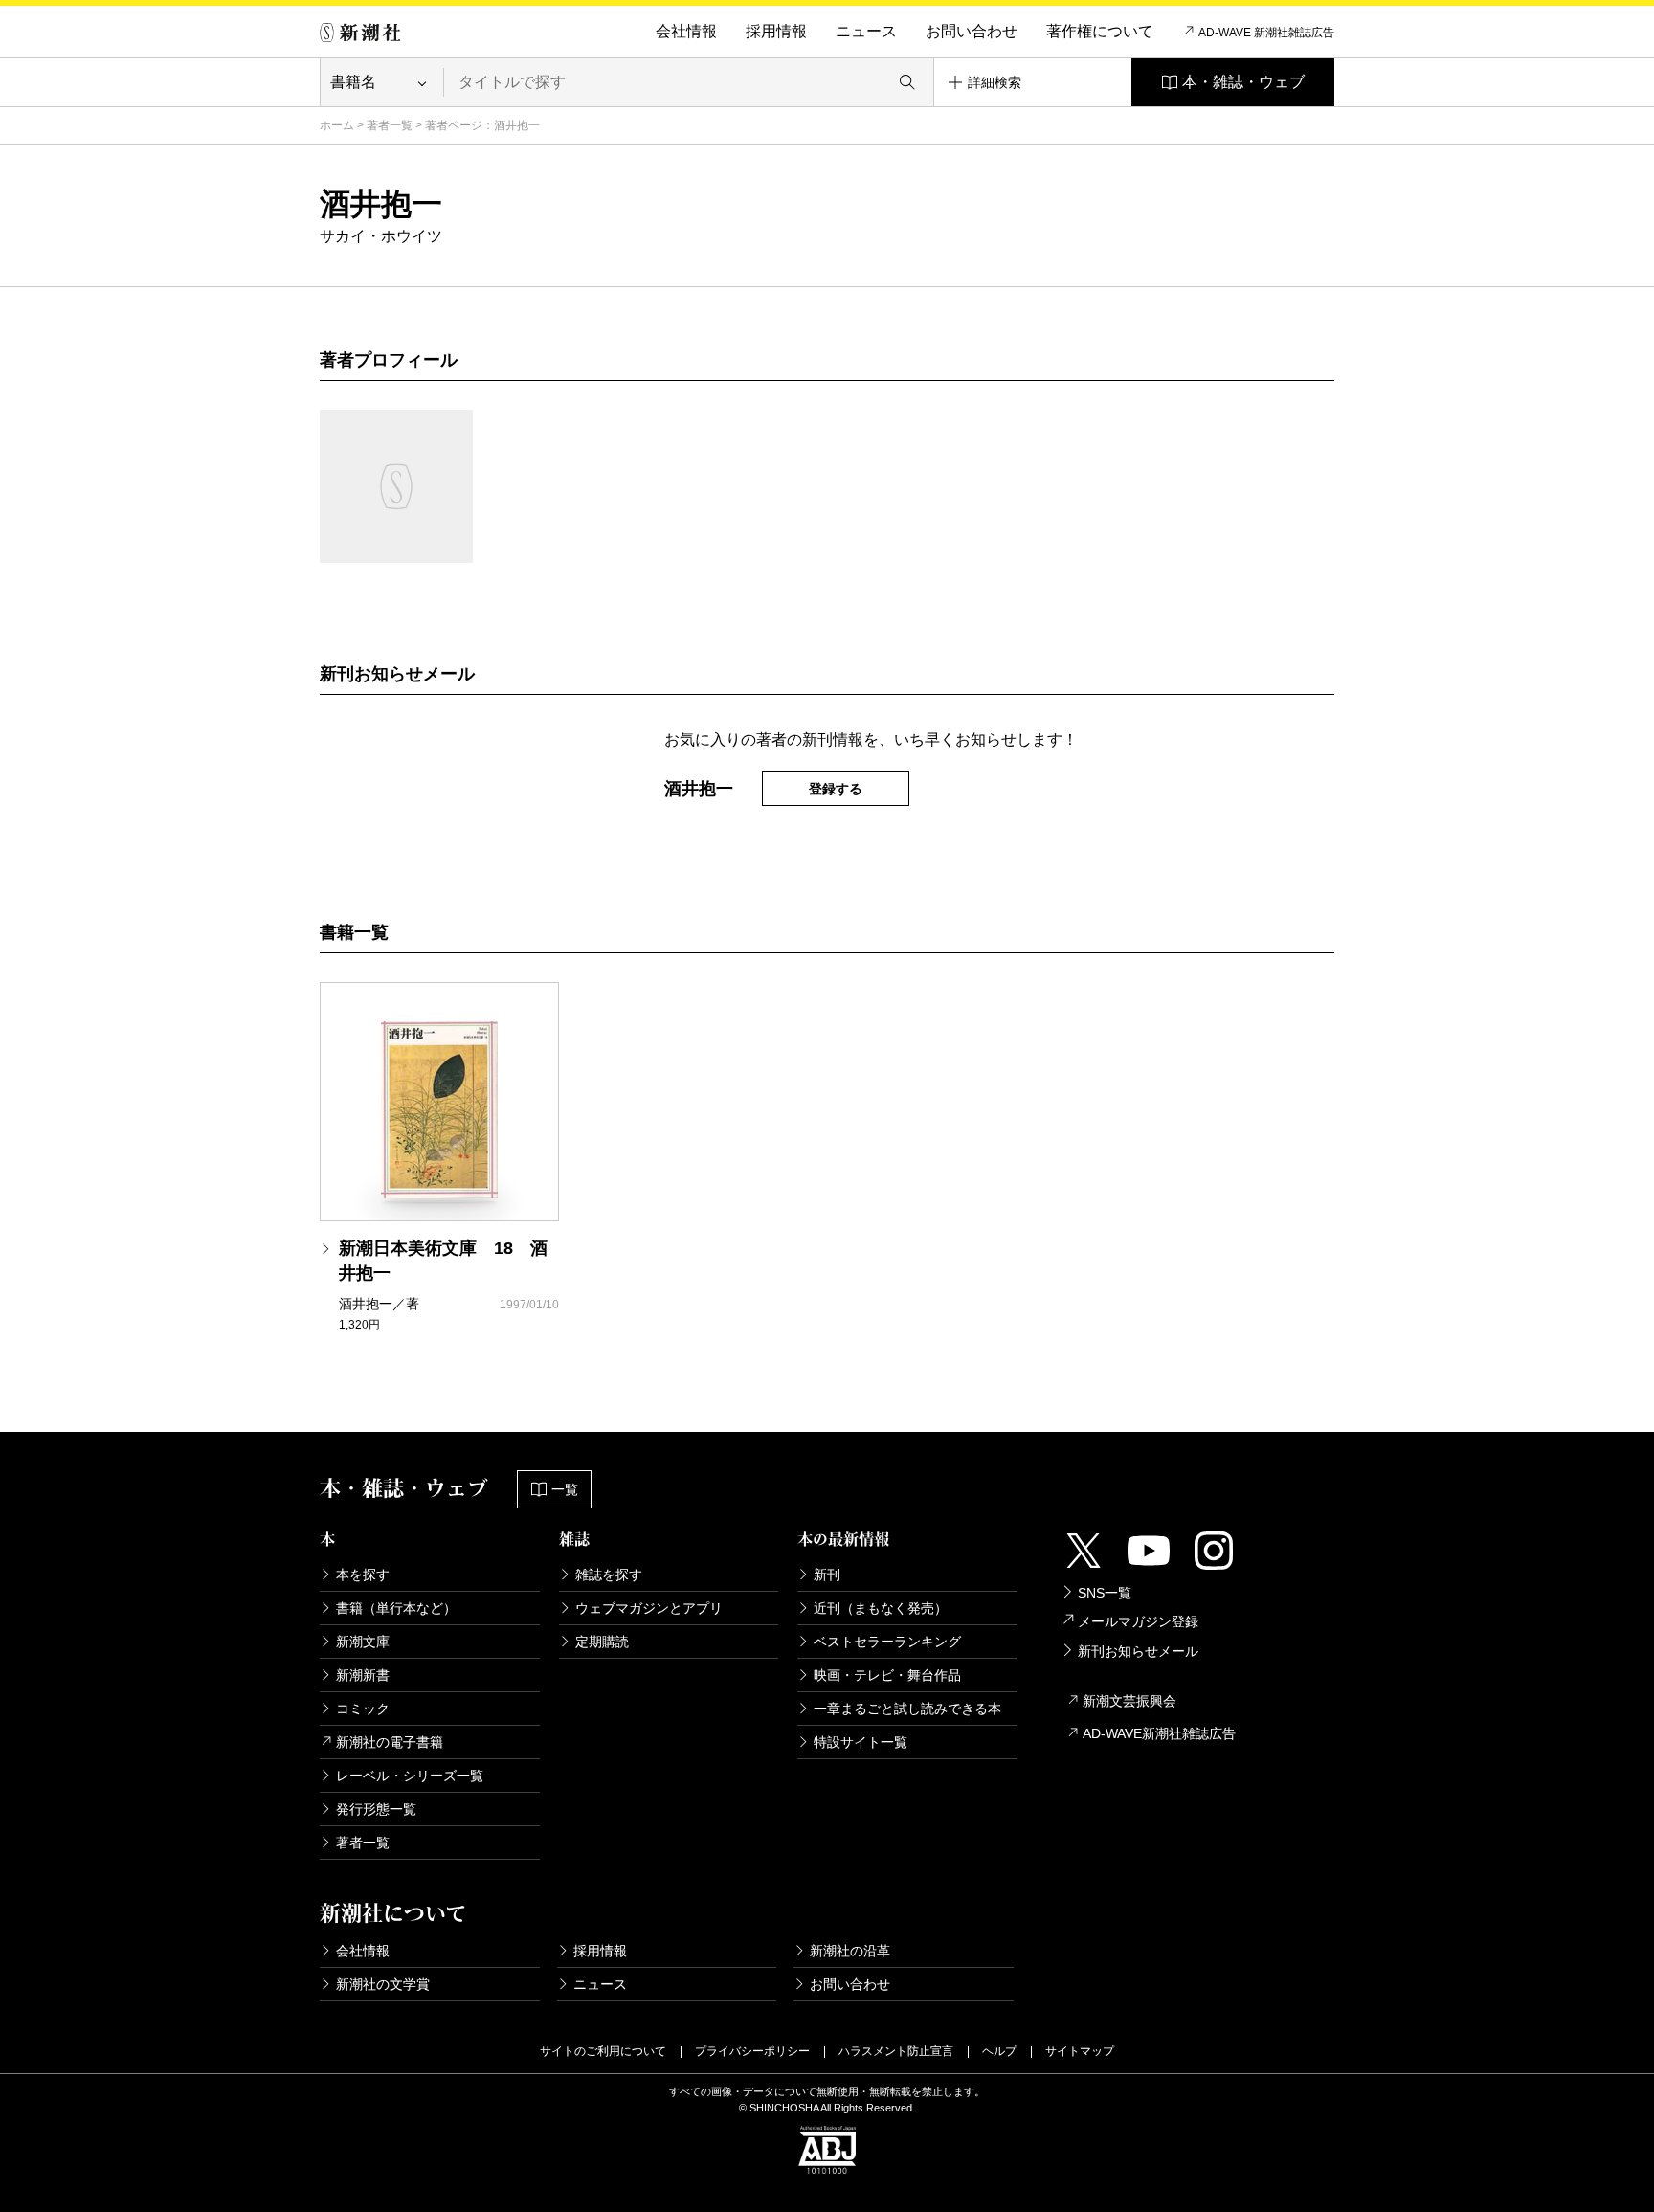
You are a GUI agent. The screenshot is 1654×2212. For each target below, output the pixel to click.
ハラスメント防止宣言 (896, 2051)
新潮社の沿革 (850, 1951)
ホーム (337, 125)
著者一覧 (390, 125)
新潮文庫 (363, 1642)
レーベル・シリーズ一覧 (410, 1776)
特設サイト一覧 (861, 1742)
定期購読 (602, 1642)
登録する (836, 789)
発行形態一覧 (376, 1809)
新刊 (827, 1575)
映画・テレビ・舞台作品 (887, 1675)
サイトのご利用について (603, 2051)
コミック (363, 1709)
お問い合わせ (972, 31)
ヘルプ (999, 2051)
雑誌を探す (609, 1575)
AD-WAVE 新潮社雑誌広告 (1266, 33)
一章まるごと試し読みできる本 (907, 1709)
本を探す (363, 1575)
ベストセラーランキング (887, 1642)
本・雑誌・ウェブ (1243, 82)
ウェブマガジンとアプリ (649, 1608)
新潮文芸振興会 (1129, 1701)
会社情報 (686, 31)
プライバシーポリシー (752, 2051)
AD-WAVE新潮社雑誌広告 (1159, 1733)
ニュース (866, 31)
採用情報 (776, 31)
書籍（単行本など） (396, 1608)
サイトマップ (1080, 2051)
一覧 (565, 1489)
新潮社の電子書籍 (390, 1742)
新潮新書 (363, 1675)
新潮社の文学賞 (383, 1984)
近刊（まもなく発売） (881, 1608)
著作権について (1100, 31)
